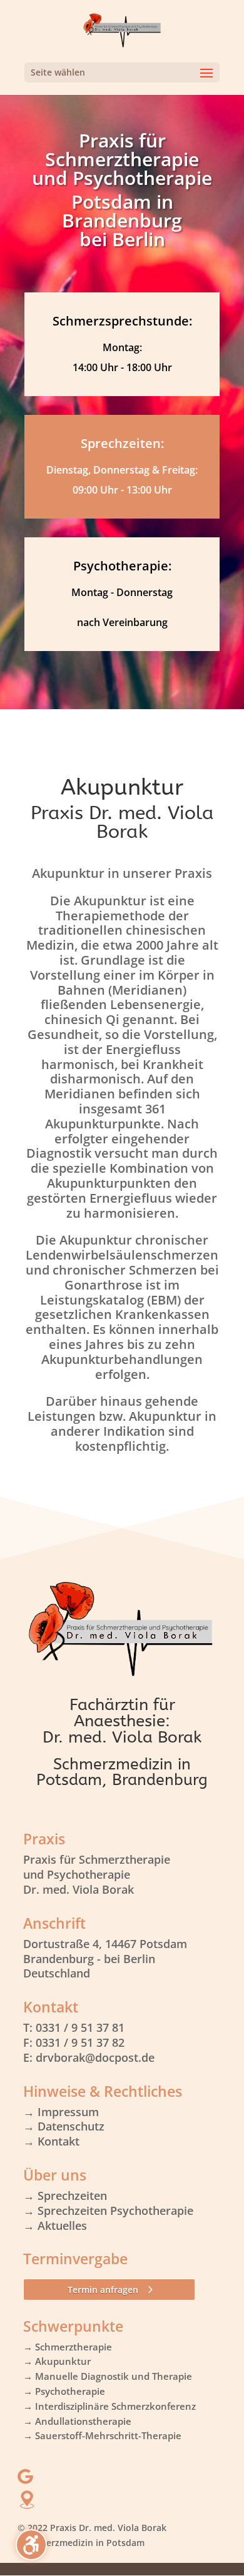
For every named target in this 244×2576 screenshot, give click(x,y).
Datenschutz (71, 2126)
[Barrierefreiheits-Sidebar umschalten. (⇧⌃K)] (31, 2545)
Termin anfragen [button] (103, 2290)
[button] (122, 72)
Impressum (68, 2112)
